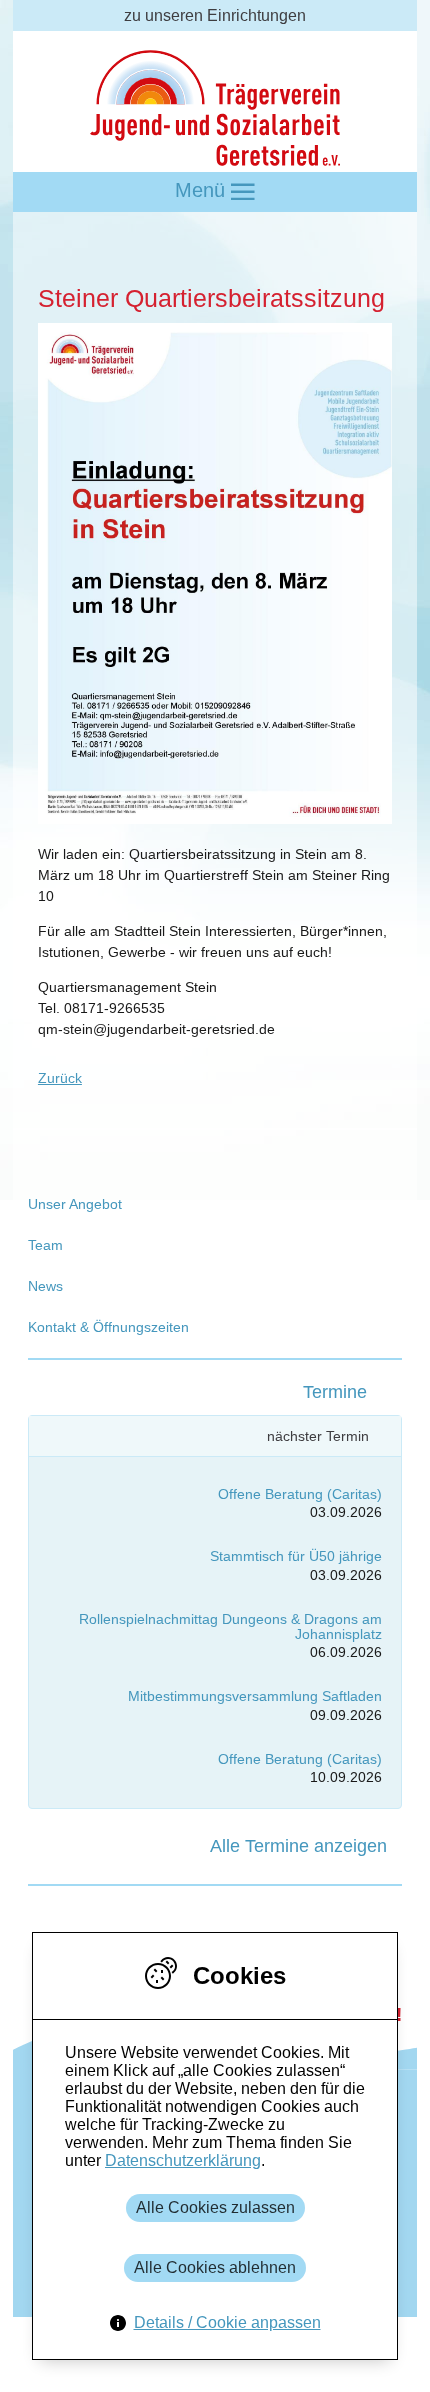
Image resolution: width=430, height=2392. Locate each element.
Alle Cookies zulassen (215, 2207)
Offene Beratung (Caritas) (300, 1494)
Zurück (60, 1078)
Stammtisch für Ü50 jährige (296, 1556)
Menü (203, 190)
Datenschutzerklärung (183, 2160)
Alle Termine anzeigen (298, 1846)
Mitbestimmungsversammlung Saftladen (255, 1696)
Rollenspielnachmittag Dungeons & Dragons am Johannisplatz (230, 1626)
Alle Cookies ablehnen (215, 2267)
